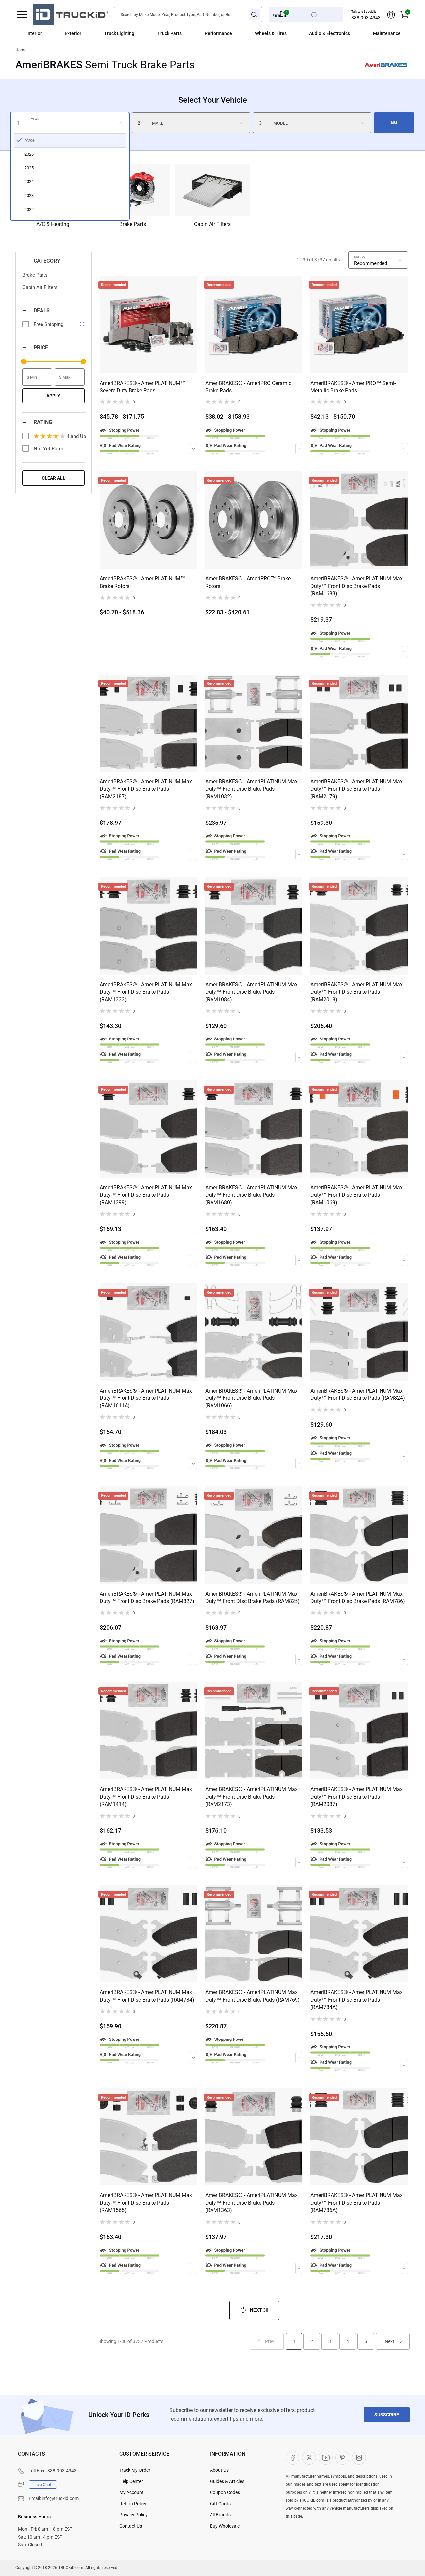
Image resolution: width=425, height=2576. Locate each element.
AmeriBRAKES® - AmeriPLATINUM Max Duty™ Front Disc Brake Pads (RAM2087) (357, 1797)
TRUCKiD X (309, 2458)
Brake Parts (35, 275)
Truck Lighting (119, 33)
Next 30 (259, 2310)
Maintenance (387, 33)
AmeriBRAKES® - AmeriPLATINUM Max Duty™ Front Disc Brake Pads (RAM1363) (251, 2203)
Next (390, 2341)
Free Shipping (48, 324)
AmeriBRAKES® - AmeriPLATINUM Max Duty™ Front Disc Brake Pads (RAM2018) (357, 992)
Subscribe (387, 2415)
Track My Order (135, 2470)
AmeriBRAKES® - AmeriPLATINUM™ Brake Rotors (143, 582)
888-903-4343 (366, 18)
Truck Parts (170, 33)
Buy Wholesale (225, 2526)
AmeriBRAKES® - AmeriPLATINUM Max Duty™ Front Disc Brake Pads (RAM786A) (357, 2203)
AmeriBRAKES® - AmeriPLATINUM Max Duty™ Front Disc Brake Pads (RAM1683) (357, 586)
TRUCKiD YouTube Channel (326, 2458)
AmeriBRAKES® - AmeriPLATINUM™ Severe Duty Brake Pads (143, 387)
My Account (131, 2492)
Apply (53, 396)
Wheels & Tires (271, 33)
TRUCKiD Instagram (359, 2458)
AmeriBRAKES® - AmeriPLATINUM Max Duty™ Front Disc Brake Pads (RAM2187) (146, 789)
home (21, 50)
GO (394, 122)
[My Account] (391, 15)
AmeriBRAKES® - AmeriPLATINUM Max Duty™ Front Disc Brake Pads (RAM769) (253, 1996)
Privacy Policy (133, 2515)
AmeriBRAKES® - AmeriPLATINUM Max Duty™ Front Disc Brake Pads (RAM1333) (146, 992)
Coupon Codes (225, 2492)
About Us (219, 2470)
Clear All (54, 478)
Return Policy (133, 2504)
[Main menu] (22, 15)
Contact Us (131, 2526)
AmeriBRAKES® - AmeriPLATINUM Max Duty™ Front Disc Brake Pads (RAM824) (358, 1394)
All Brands (220, 2515)
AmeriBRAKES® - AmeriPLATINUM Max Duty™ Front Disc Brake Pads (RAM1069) (357, 1195)
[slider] (24, 362)
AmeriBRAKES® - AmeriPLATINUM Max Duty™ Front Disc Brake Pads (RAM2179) (357, 789)
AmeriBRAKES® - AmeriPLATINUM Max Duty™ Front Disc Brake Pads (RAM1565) (146, 2203)
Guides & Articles (227, 2481)
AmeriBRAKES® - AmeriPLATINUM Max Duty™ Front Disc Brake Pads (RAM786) (358, 1597)
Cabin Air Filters (40, 287)
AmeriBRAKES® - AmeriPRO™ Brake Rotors (248, 582)
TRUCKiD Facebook (293, 2458)
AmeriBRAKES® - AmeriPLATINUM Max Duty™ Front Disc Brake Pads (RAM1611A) (146, 1398)
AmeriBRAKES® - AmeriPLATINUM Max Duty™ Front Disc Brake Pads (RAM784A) (357, 2000)
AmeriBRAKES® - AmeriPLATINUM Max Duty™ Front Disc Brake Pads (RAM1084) (251, 992)
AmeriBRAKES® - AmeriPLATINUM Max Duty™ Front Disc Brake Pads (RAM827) (147, 1597)
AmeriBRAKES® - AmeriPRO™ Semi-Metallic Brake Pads (353, 387)
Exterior (73, 33)
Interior (34, 33)
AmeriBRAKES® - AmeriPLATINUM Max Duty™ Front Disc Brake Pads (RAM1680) (251, 1195)
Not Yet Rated (49, 449)
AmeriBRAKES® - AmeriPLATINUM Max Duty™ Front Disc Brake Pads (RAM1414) (146, 1797)
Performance (218, 33)
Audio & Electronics (330, 33)
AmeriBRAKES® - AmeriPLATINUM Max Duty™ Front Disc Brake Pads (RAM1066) (251, 1398)
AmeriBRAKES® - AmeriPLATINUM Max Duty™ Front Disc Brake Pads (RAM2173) (251, 1797)
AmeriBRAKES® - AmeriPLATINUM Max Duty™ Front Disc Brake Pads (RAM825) (253, 1597)
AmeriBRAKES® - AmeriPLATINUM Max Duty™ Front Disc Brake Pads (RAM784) (147, 1996)
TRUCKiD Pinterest (342, 2458)
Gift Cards (220, 2504)
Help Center (131, 2481)
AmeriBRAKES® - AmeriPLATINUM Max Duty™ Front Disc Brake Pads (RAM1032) (251, 789)
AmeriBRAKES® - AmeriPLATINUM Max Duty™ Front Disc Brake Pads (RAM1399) (146, 1195)
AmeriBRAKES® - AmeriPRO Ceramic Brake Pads (248, 387)
